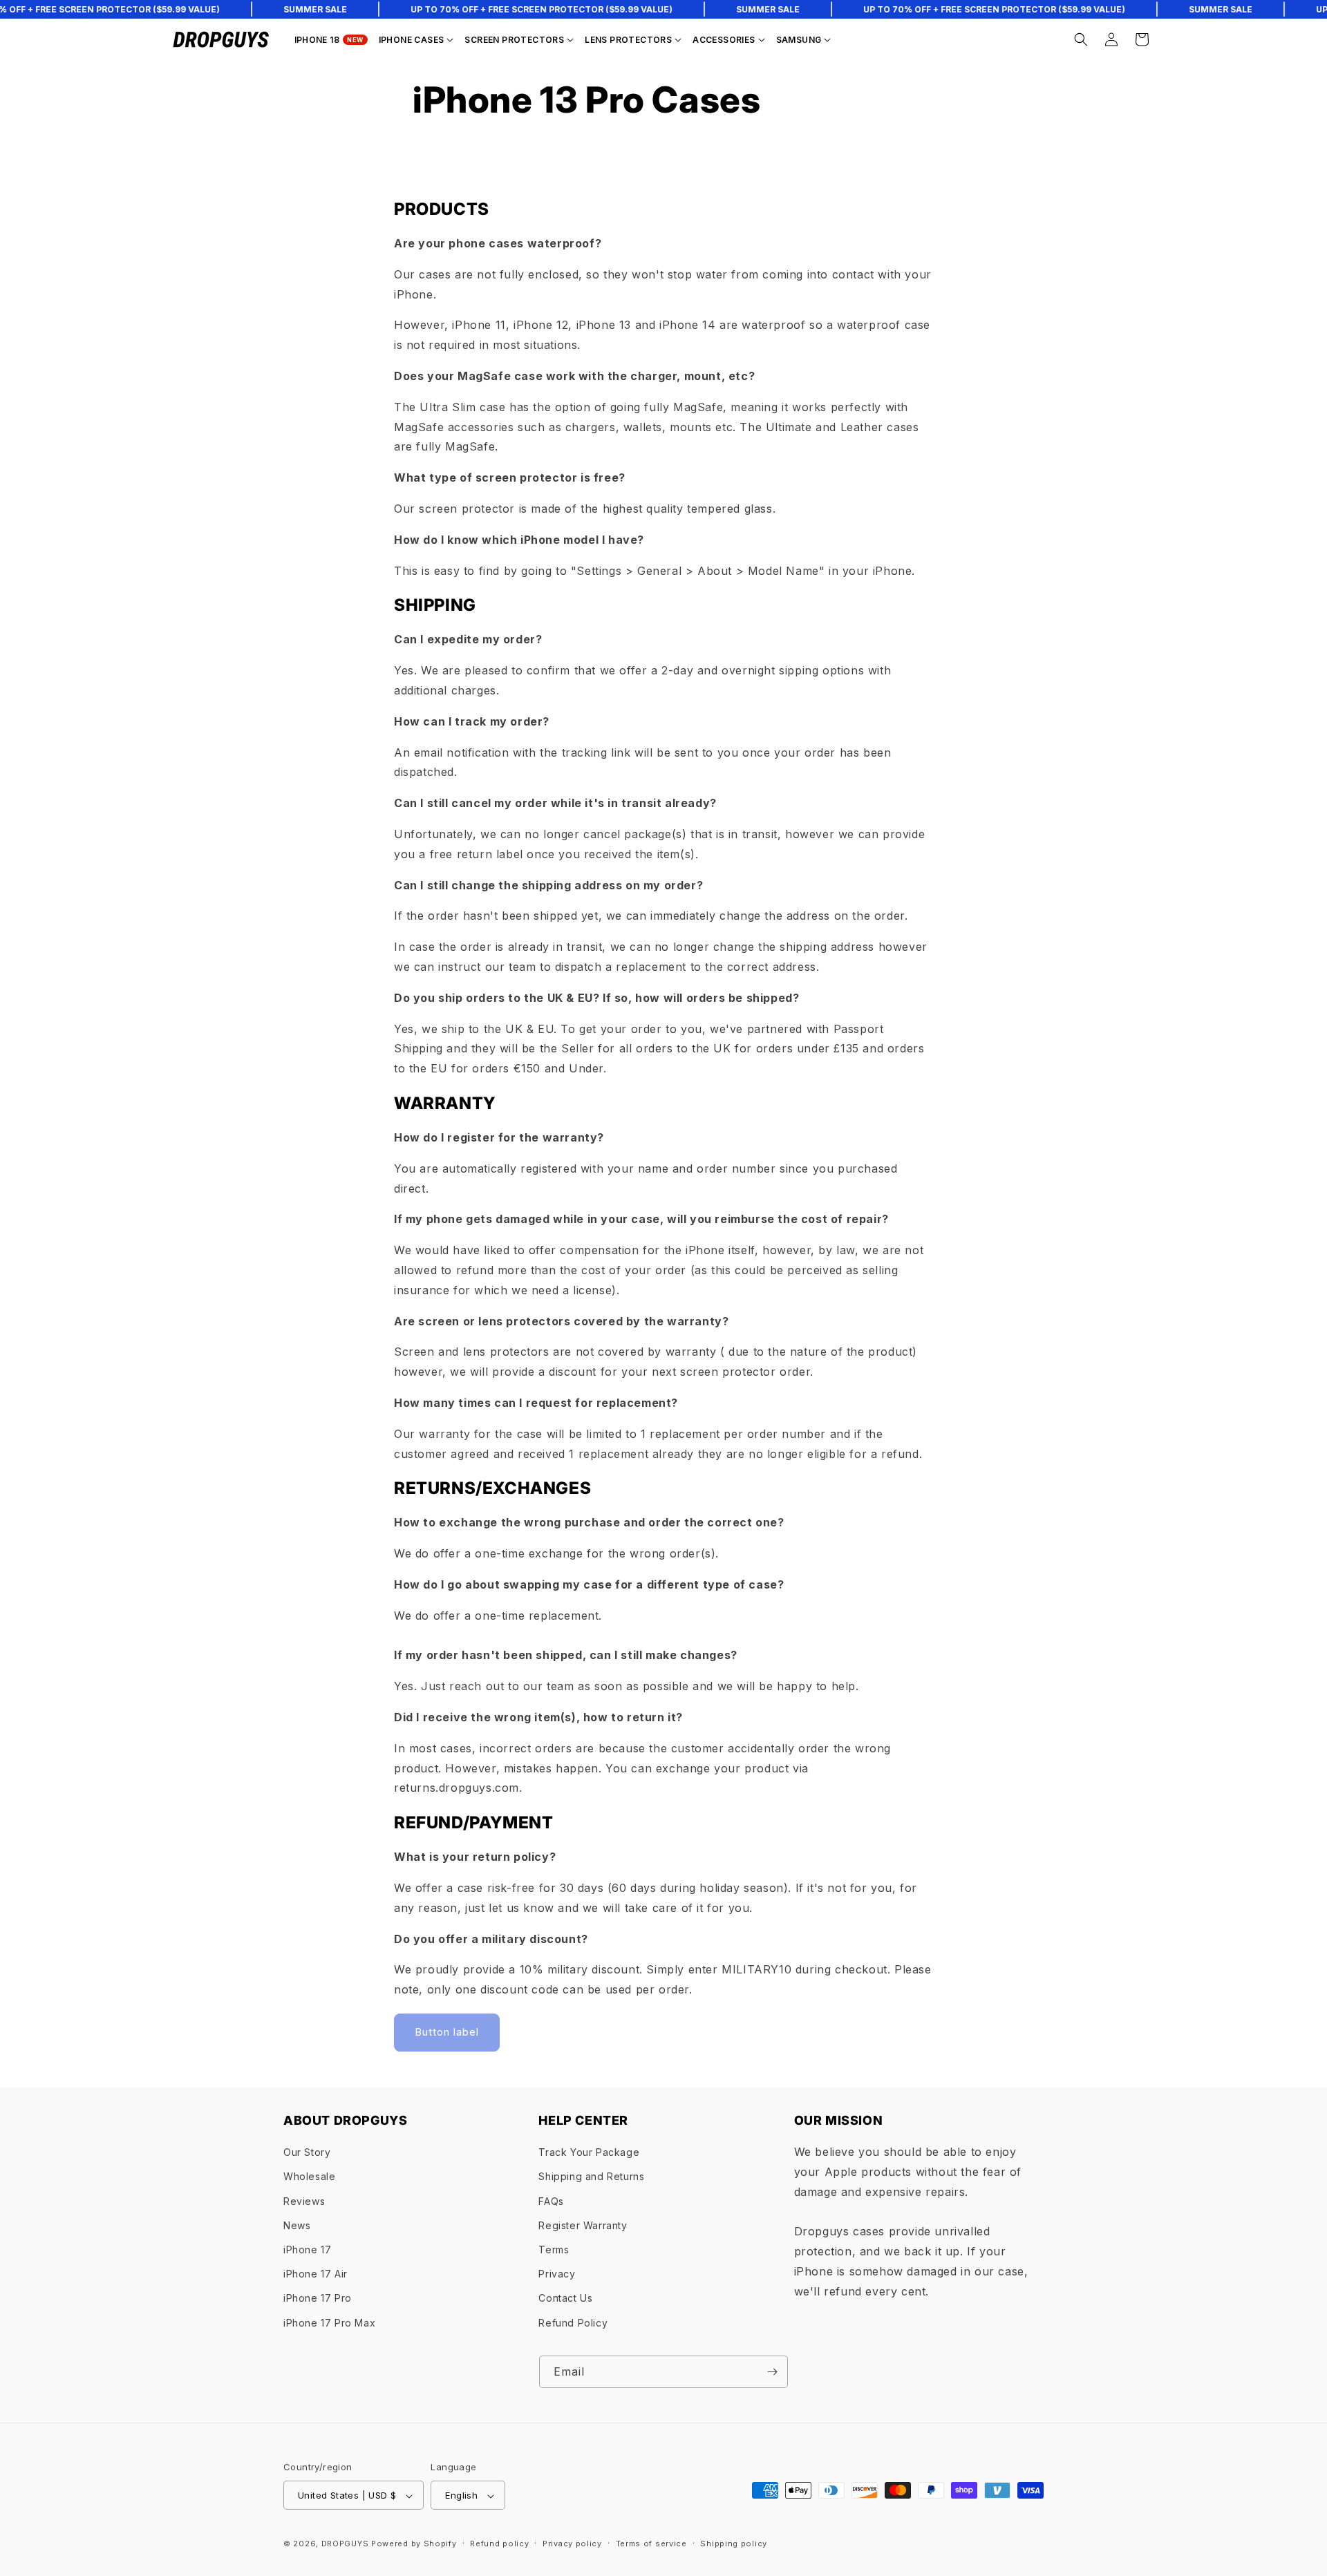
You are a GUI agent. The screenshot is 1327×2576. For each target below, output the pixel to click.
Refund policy (499, 2544)
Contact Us (565, 2299)
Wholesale (309, 2177)
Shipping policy (734, 2544)
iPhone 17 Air (316, 2274)
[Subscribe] (772, 2372)
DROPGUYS (345, 2544)
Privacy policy (572, 2544)
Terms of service (651, 2544)
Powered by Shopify (414, 2544)
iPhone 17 (307, 2250)
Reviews (304, 2201)
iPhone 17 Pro (318, 2299)
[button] (416, 40)
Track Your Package (589, 2153)
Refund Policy (573, 2323)
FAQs (551, 2201)
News (297, 2225)
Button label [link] (447, 2032)
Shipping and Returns (591, 2177)
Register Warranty (583, 2225)
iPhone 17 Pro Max (329, 2323)
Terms (554, 2250)
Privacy (557, 2274)
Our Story (307, 2153)
